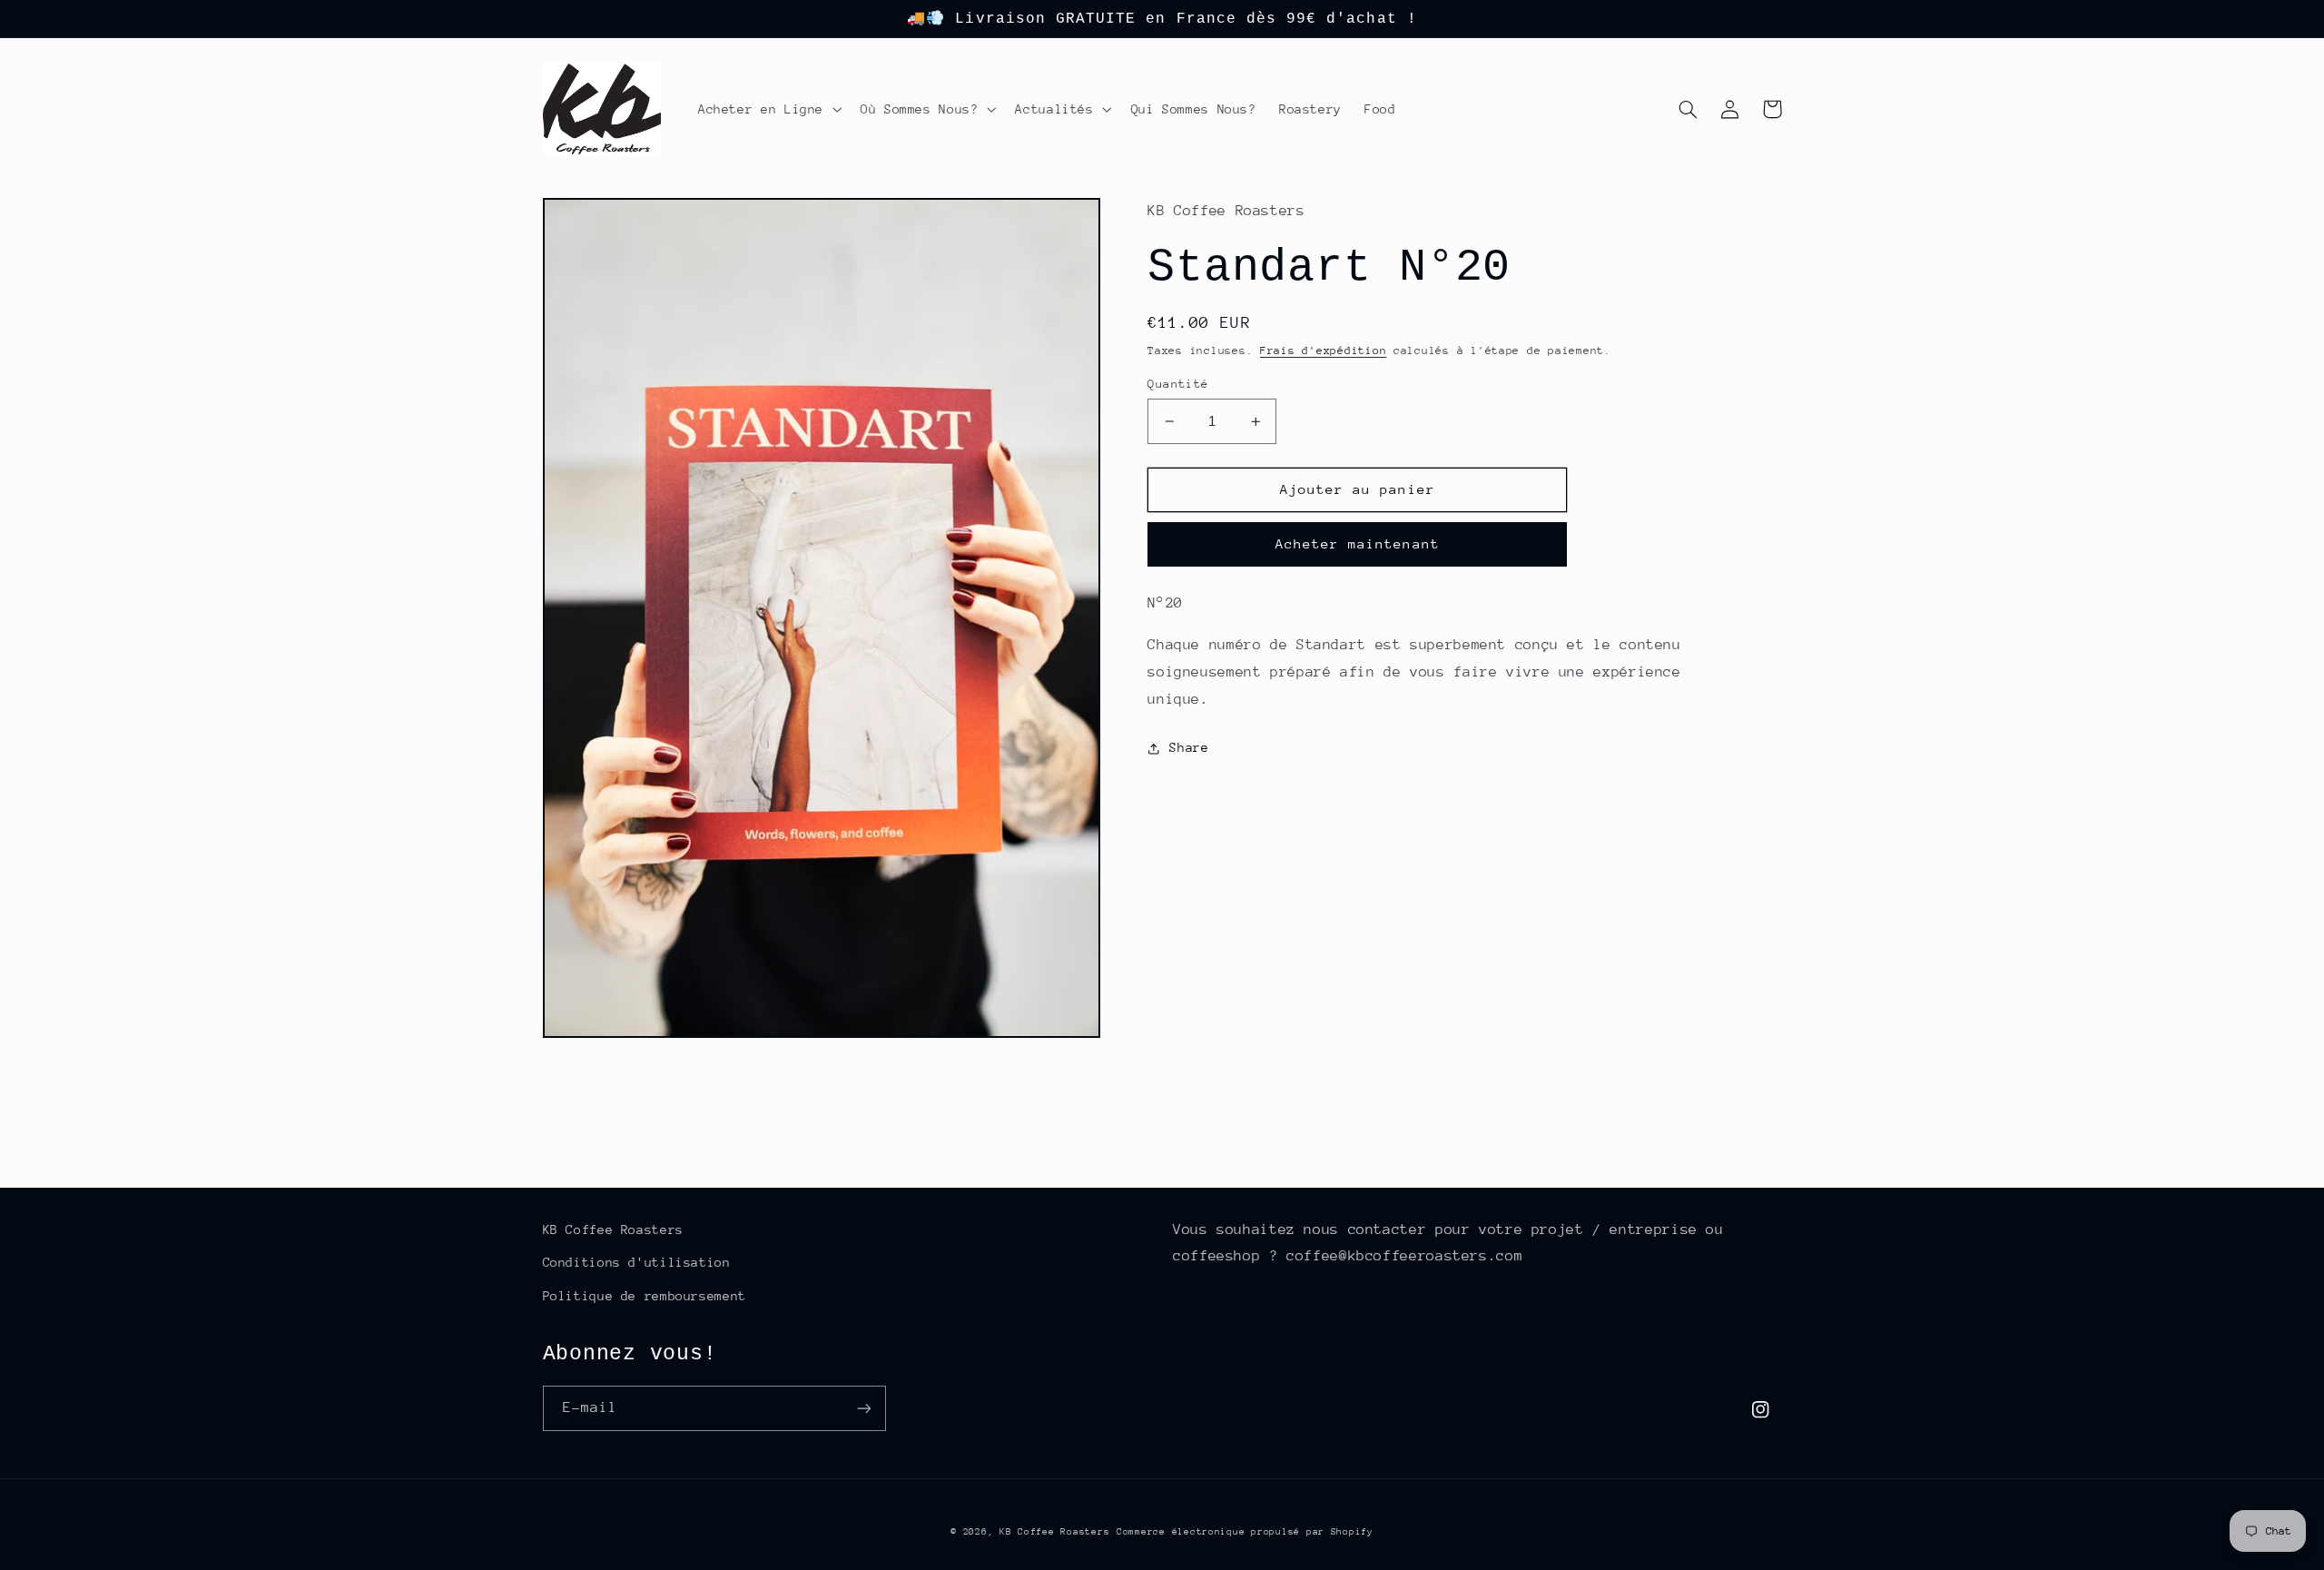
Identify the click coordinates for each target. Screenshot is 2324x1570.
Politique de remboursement (645, 1296)
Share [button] (1189, 747)
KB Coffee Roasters (613, 1229)
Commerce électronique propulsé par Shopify (1245, 1532)
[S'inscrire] (863, 1408)
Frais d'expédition (1323, 351)
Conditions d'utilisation (637, 1262)
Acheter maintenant (1358, 543)
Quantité (1178, 384)
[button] (768, 109)
